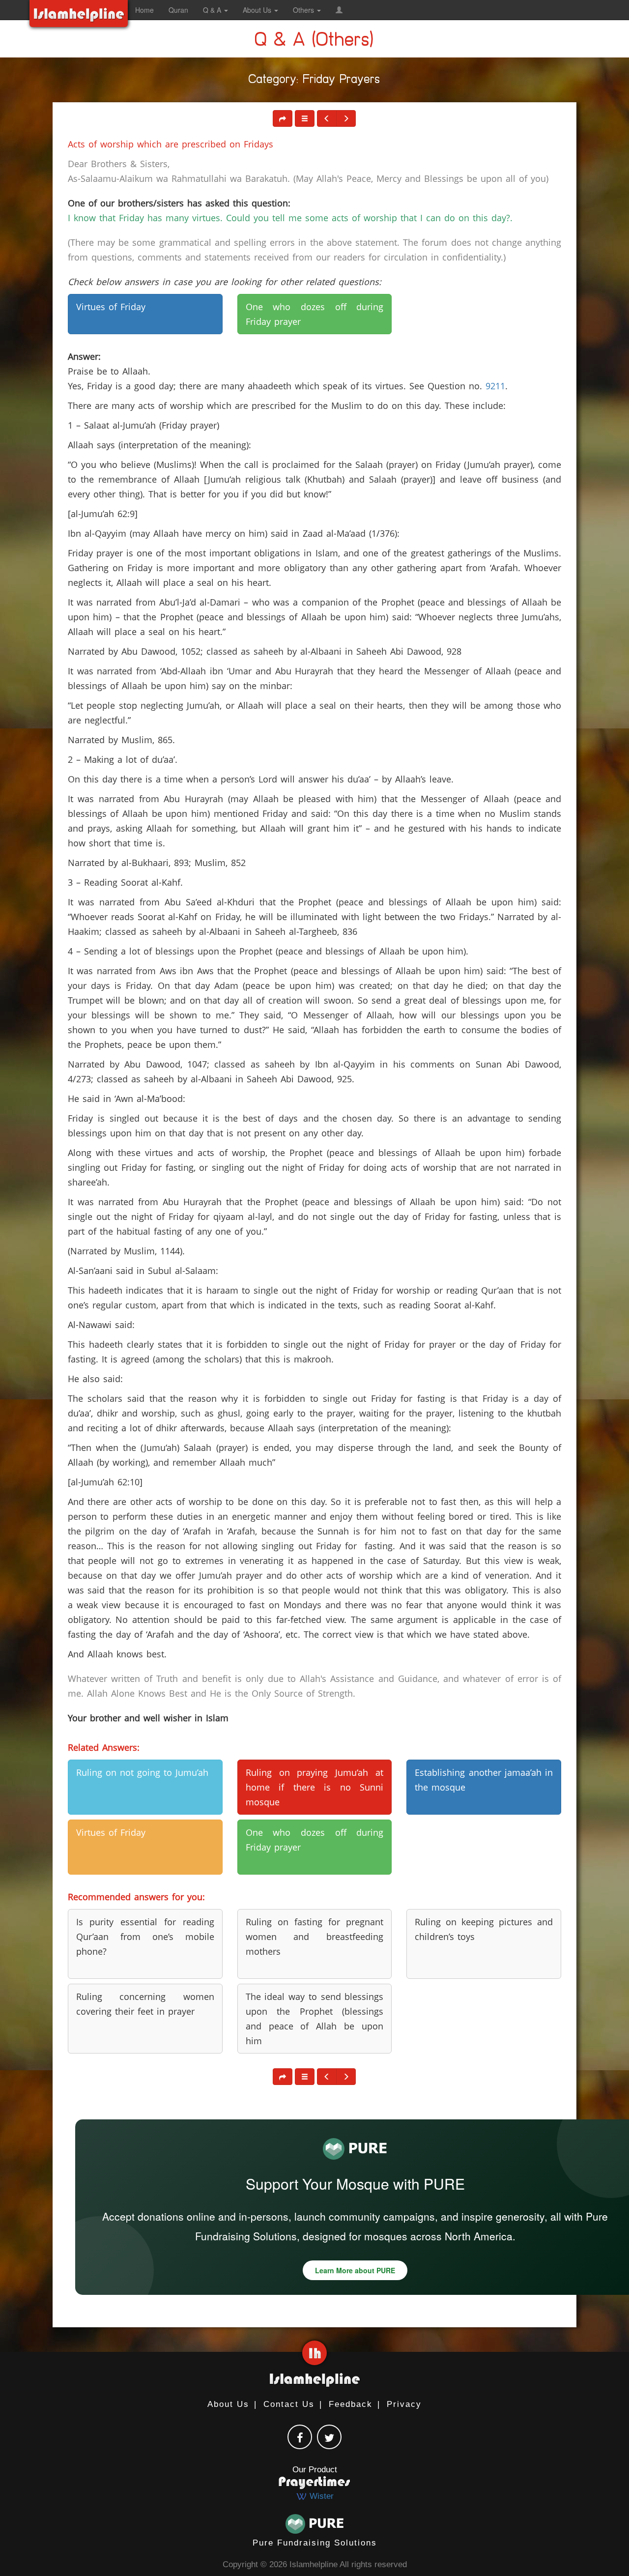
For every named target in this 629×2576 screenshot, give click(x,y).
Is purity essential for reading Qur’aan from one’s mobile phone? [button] (145, 1937)
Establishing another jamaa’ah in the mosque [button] (484, 1780)
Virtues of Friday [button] (111, 307)
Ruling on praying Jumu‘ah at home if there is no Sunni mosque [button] (315, 1787)
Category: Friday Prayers (314, 81)
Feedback (351, 2404)
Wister (320, 2496)
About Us (228, 2404)
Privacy (404, 2404)
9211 (495, 386)
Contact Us (289, 2404)
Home (144, 10)
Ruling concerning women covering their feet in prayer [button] (145, 2004)
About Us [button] (258, 10)
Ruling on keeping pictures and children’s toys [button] (484, 1929)
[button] (339, 10)
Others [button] (304, 10)
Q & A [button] (213, 10)
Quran (178, 10)
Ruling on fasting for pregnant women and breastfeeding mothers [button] (315, 1937)
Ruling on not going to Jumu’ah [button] (142, 1772)
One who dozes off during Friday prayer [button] (315, 314)
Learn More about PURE (355, 2270)
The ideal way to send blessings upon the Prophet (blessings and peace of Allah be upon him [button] (315, 2019)
